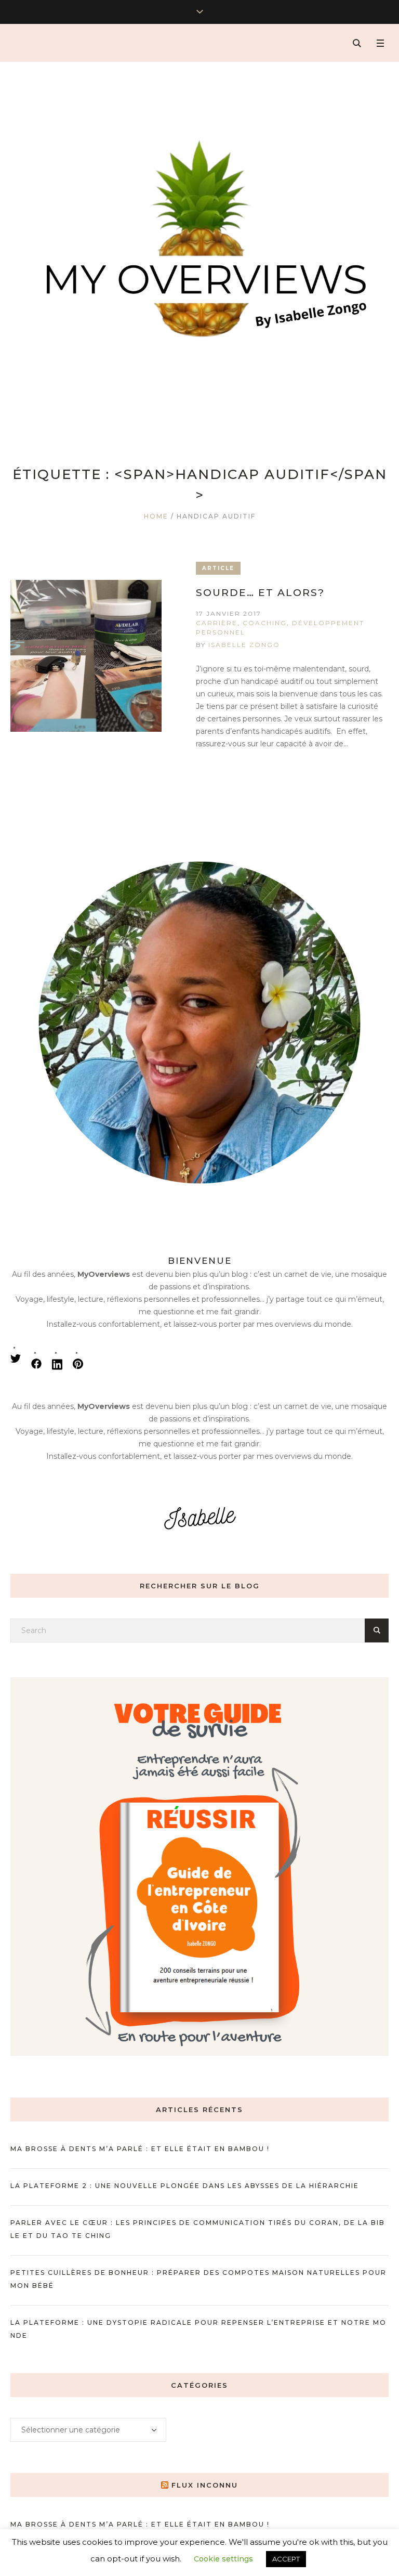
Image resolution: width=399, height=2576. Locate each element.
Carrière (217, 623)
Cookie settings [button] (223, 2559)
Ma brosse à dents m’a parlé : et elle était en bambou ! (140, 2149)
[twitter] (16, 1358)
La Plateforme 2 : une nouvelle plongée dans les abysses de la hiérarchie (185, 2186)
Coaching (265, 623)
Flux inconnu (205, 2485)
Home (156, 516)
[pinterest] (78, 1364)
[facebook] (36, 1364)
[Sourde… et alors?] (86, 656)
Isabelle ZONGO (244, 645)
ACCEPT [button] (286, 2559)
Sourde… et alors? (260, 593)
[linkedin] (57, 1364)
